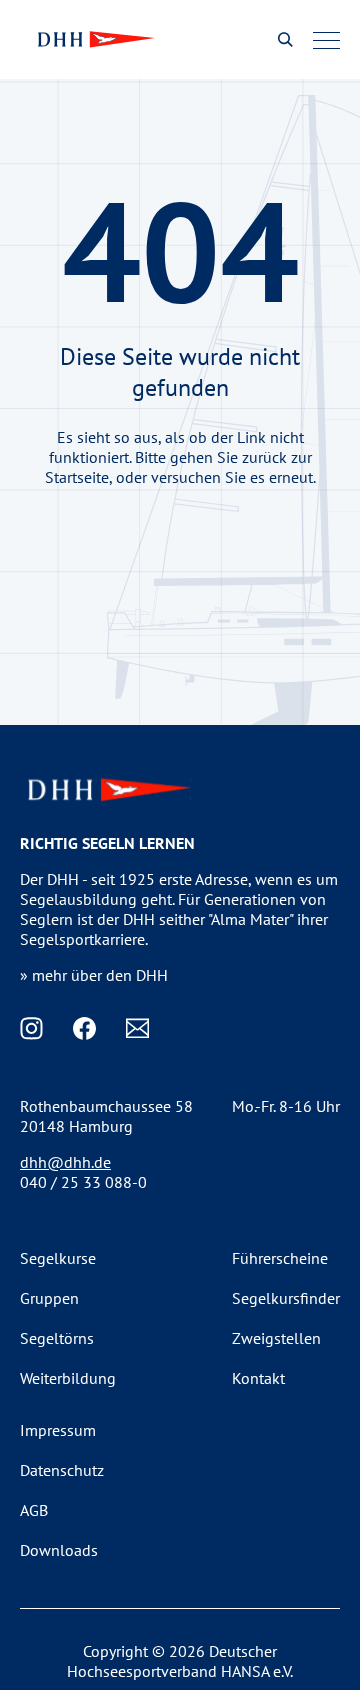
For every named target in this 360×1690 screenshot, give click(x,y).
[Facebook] (84, 1028)
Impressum (58, 1430)
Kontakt (258, 1378)
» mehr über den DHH (94, 975)
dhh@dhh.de (65, 1162)
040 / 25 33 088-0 (83, 1182)
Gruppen (49, 1298)
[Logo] (94, 39)
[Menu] (326, 40)
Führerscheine (280, 1258)
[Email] (137, 1028)
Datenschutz (62, 1470)
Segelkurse (58, 1258)
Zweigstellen (276, 1338)
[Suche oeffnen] (285, 39)
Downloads (59, 1550)
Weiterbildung (68, 1378)
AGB (34, 1510)
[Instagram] (31, 1028)
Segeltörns (57, 1338)
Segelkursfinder (286, 1298)
